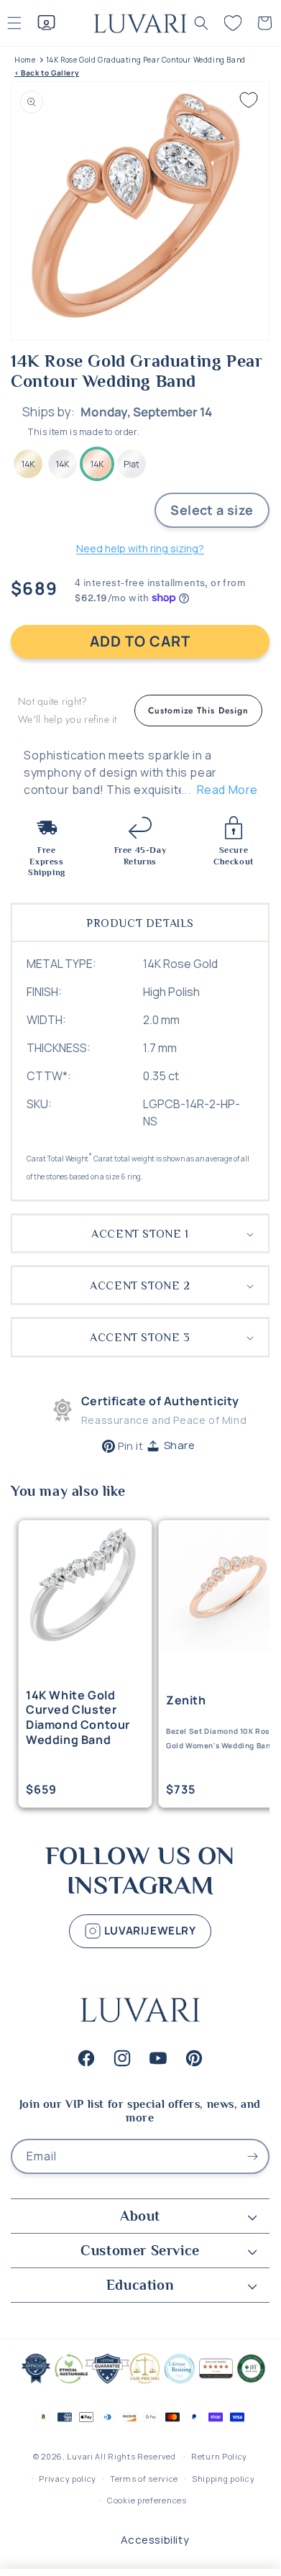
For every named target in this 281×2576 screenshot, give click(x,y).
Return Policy (219, 2456)
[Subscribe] (252, 2156)
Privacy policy (68, 2479)
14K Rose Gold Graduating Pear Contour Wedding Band (146, 60)
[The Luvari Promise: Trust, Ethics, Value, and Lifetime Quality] (140, 2382)
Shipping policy (224, 2479)
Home (25, 60)
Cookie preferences (147, 2500)
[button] (201, 23)
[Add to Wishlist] (249, 100)
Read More (227, 790)
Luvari (80, 2456)
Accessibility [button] (155, 2540)
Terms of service (144, 2479)
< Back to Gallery (47, 73)
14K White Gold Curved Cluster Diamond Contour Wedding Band (78, 1718)
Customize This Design (198, 711)
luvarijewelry (148, 1931)
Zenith (186, 1700)
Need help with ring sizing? (140, 548)
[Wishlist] (233, 23)
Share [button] (180, 1445)
